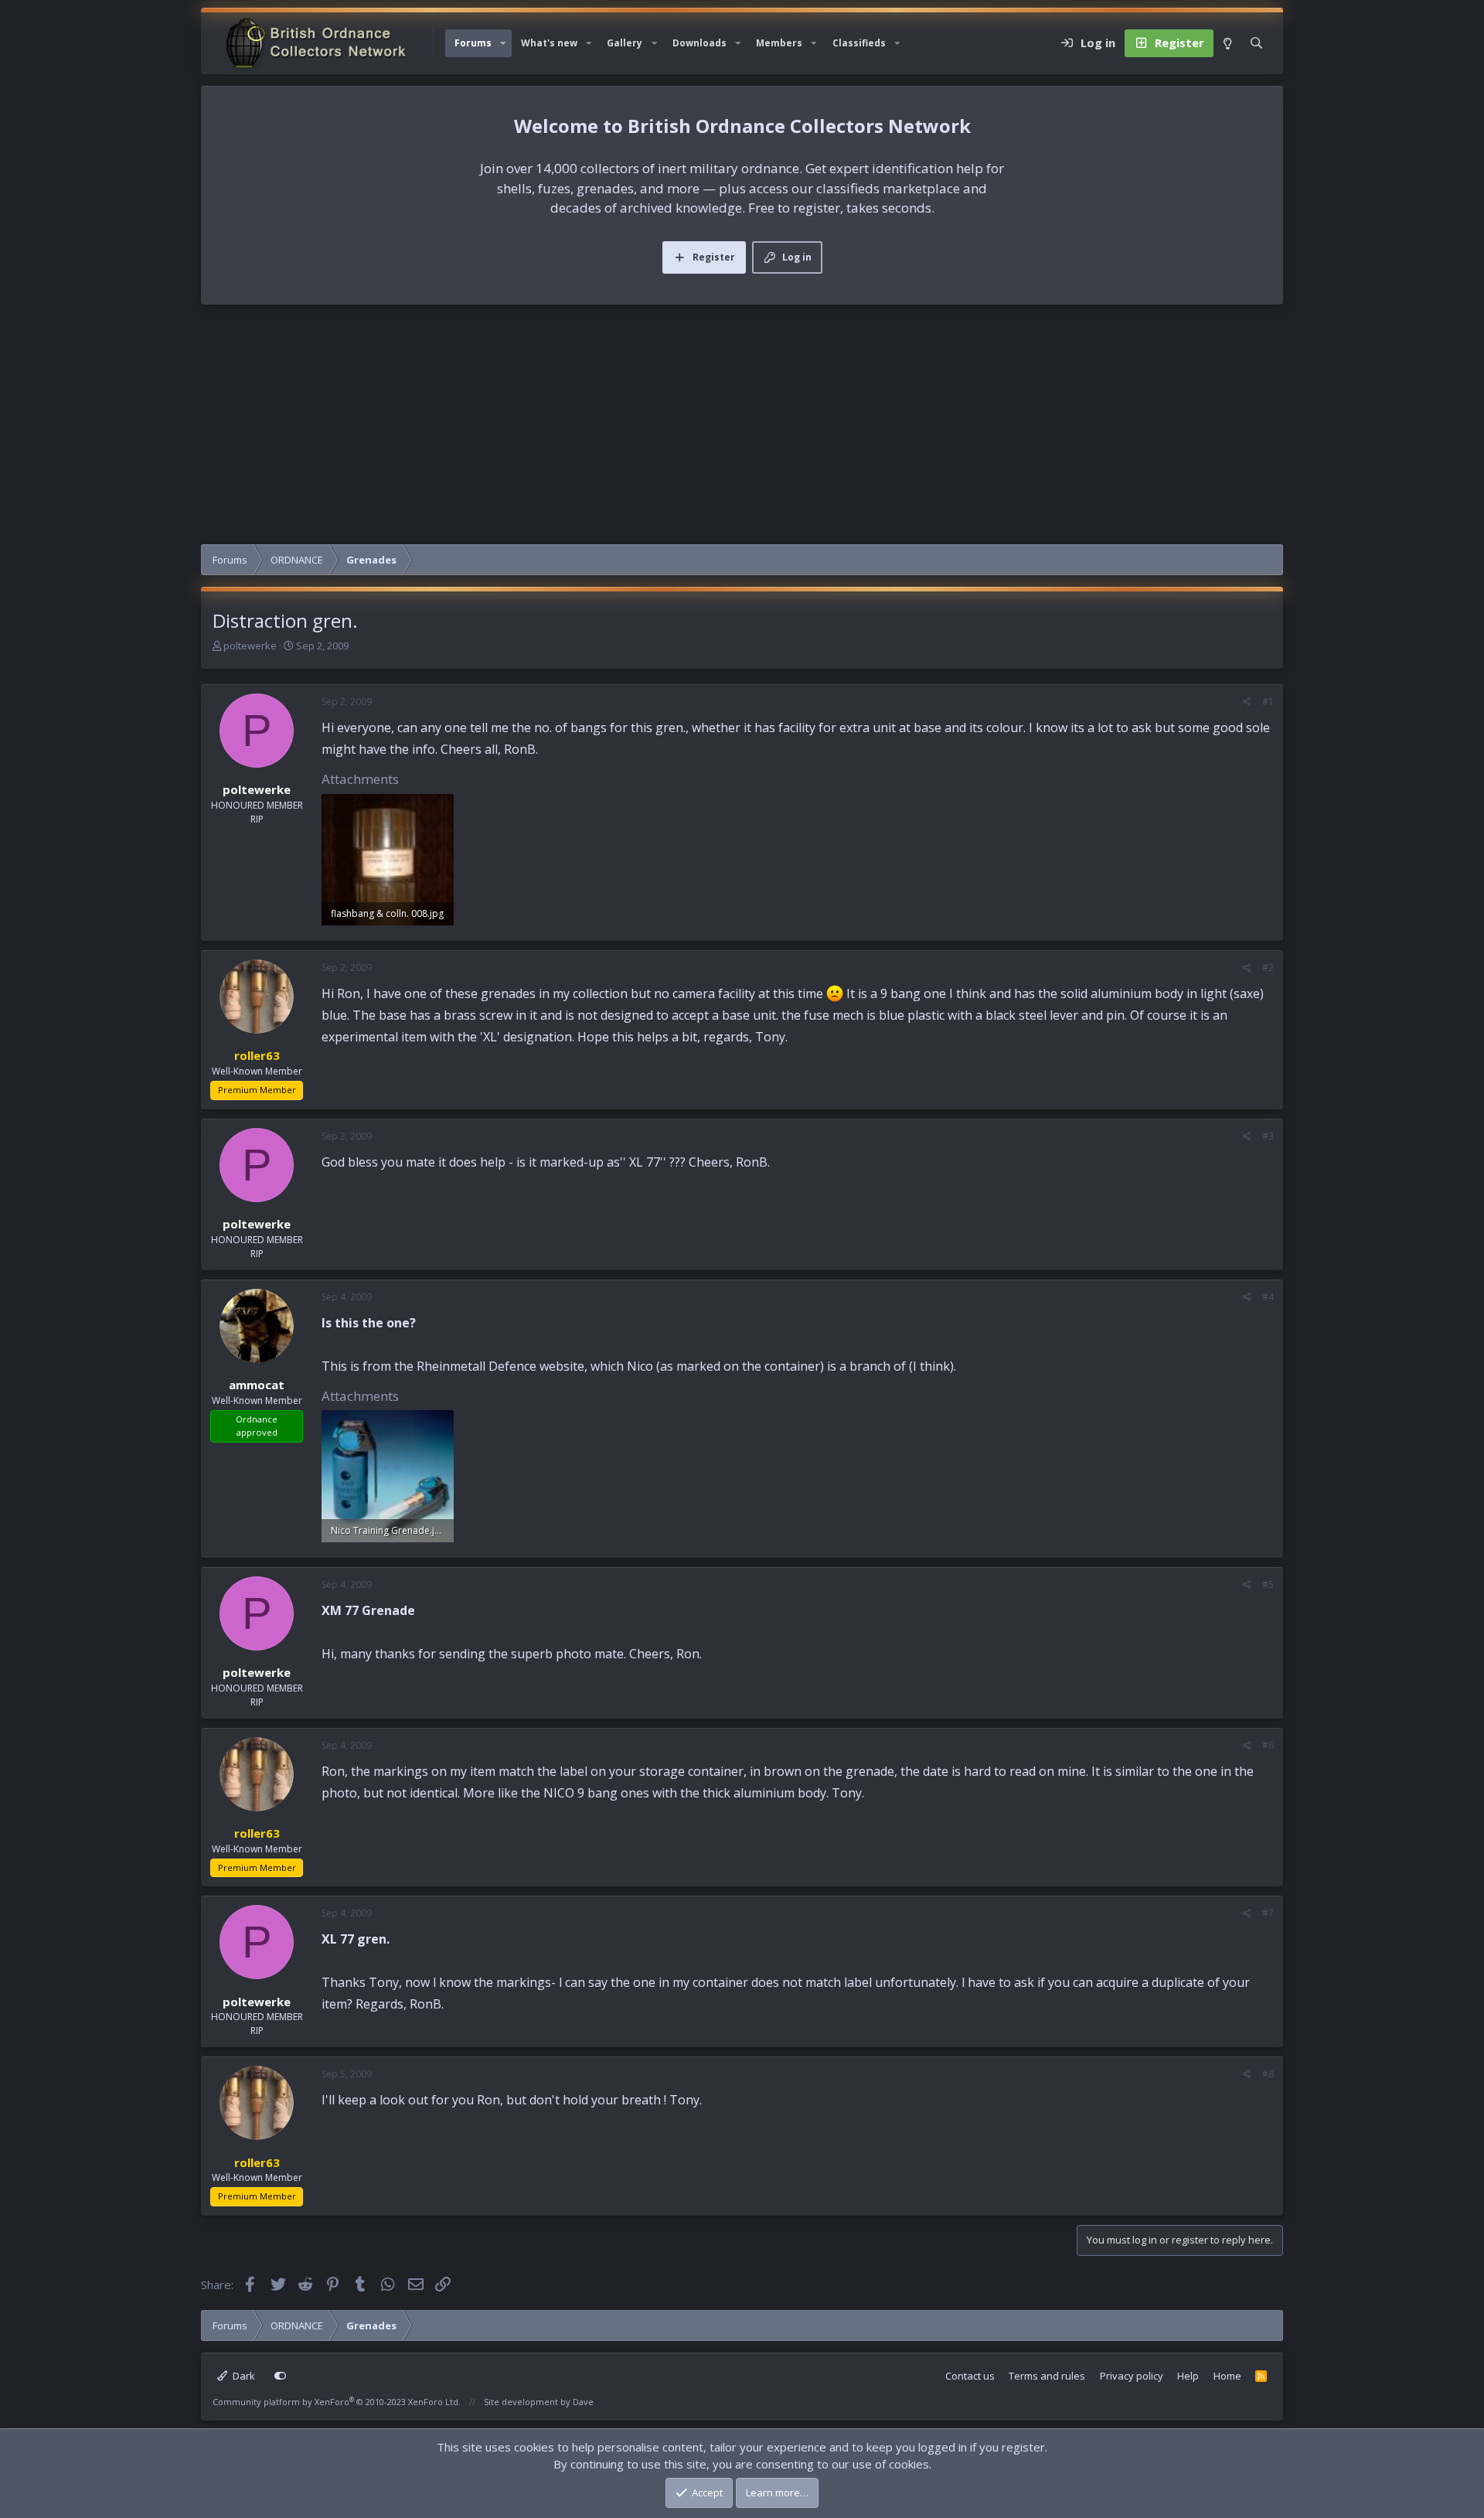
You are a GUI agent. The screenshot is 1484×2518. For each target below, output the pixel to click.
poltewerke (250, 646)
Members (779, 43)
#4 (1268, 1297)
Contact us (970, 2376)
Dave (583, 2402)
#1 (1268, 702)
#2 (1268, 968)
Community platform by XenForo (337, 2402)
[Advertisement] (742, 428)
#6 (1268, 1745)
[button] (503, 43)
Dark (243, 2376)
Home (1227, 2376)
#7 (1268, 1913)
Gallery (625, 43)
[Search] (1256, 43)
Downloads (699, 43)
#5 (1268, 1584)
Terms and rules (1047, 2376)
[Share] (1247, 702)
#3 (1268, 1136)
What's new (549, 43)
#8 (1268, 2074)
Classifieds (859, 43)
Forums (473, 43)
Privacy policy (1132, 2376)
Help (1188, 2376)
